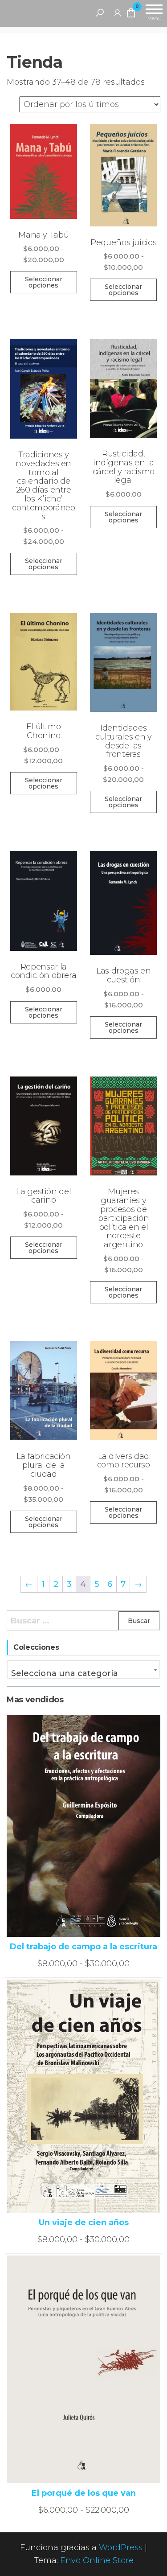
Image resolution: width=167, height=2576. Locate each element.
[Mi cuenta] (118, 12)
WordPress (121, 2547)
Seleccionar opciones (44, 282)
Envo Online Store (97, 2560)
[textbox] (83, 1673)
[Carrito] (131, 14)
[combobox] (83, 1669)
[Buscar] (100, 12)
